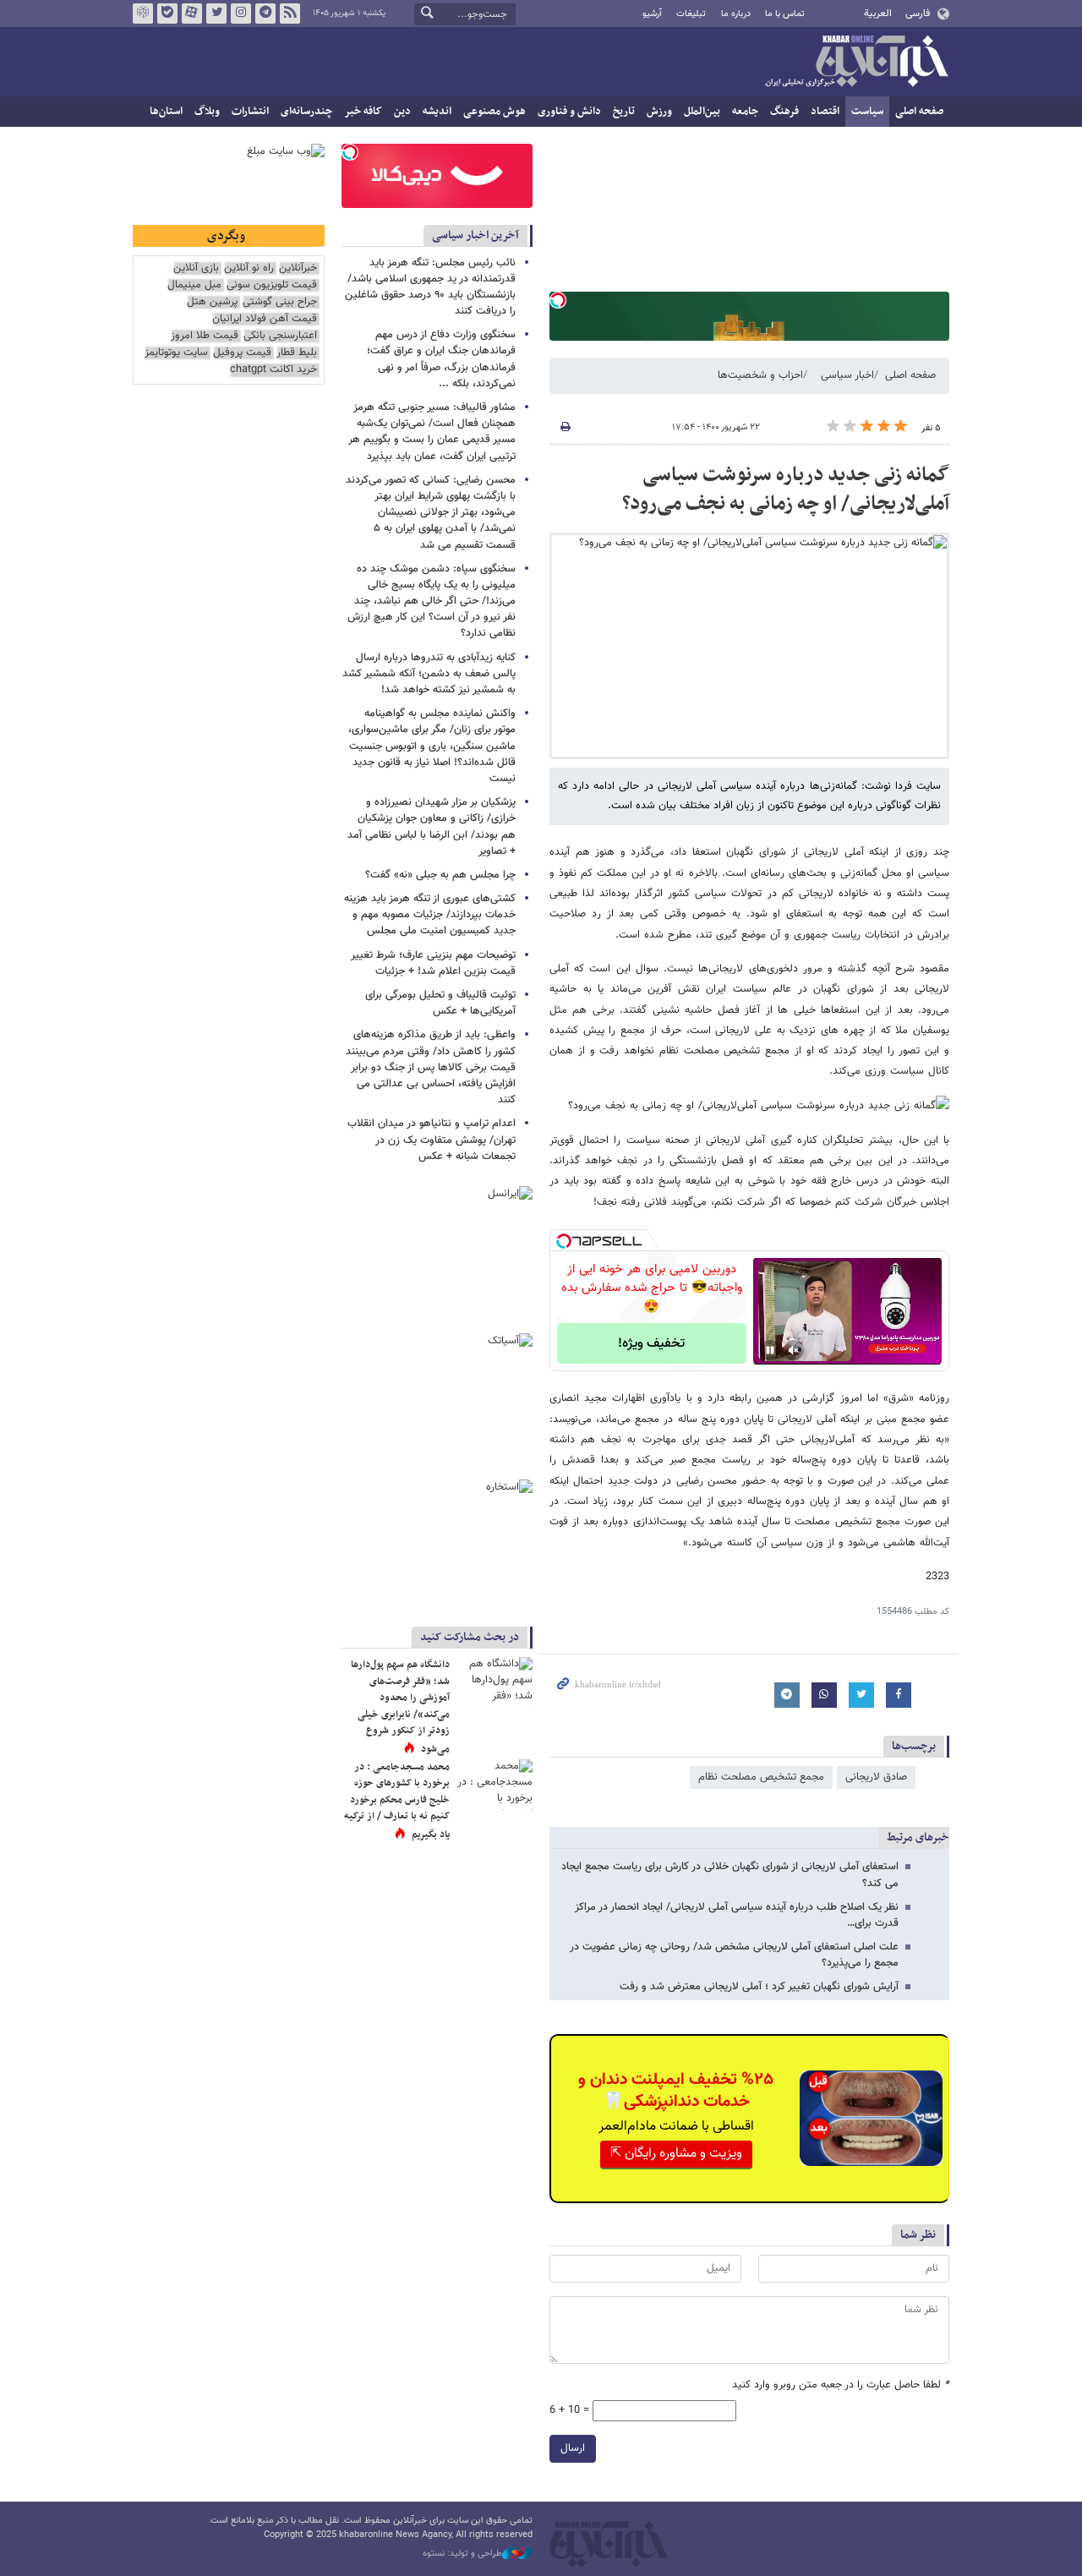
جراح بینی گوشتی (280, 302)
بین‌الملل (702, 112)
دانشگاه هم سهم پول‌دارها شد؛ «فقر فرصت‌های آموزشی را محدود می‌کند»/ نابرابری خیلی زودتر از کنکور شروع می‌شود (400, 1707)
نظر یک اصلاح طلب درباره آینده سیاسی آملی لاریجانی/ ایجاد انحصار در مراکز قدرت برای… (737, 1915)
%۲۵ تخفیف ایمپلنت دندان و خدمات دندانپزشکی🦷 (676, 2091)
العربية (878, 14)
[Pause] (770, 1350)
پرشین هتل (212, 302)
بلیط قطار (297, 353)
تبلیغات (691, 14)
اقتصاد (825, 112)
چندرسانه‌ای (306, 112)
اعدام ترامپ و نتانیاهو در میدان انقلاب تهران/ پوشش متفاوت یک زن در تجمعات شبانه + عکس (432, 1140)
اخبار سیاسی (847, 375)
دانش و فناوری (569, 112)
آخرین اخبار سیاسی (475, 235)
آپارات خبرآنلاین (192, 14)
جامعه (745, 112)
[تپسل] (558, 300)
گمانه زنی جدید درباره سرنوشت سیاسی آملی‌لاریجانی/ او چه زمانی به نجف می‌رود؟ (786, 489)
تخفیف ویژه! (651, 1344)
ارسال (573, 2448)
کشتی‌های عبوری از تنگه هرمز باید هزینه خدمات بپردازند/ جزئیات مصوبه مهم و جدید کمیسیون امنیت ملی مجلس (430, 915)
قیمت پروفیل (242, 353)
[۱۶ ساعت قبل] (495, 1682)
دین (402, 112)
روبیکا (143, 14)
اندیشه (437, 112)
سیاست (867, 112)
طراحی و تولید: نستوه (462, 2554)
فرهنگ (784, 112)
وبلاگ (207, 112)
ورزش (659, 112)
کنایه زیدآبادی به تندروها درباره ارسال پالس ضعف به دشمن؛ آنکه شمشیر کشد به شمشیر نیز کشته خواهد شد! (429, 674)
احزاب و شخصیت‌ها (760, 375)
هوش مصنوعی (495, 112)
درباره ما (736, 14)
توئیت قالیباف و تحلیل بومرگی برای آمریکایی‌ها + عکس (440, 1003)
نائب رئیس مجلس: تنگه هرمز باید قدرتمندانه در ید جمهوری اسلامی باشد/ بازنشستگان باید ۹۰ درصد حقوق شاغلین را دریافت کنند (430, 287)
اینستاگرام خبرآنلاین (241, 14)
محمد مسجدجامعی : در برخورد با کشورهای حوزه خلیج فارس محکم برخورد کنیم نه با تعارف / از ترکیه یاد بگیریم (397, 1801)
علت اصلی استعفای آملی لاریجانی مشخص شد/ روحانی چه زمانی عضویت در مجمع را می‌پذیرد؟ (734, 1955)
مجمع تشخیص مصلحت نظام (761, 1777)
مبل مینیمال (194, 285)
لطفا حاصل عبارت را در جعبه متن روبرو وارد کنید (841, 2385)
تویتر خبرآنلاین (216, 14)
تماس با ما (785, 14)
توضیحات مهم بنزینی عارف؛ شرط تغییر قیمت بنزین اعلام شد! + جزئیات (433, 963)
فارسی (918, 14)
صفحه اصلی (919, 112)
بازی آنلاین (196, 268)
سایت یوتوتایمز (176, 353)
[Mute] (794, 1350)
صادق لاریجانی (876, 1777)
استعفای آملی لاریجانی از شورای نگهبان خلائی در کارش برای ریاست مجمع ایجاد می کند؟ (730, 1875)
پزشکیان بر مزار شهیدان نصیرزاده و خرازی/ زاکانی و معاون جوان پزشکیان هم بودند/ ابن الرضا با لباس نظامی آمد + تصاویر (432, 827)
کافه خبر (363, 112)
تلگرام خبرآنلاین (265, 14)
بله (167, 14)
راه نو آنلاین (249, 268)
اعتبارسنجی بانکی (280, 336)
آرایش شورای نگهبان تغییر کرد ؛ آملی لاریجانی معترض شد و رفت (759, 1987)
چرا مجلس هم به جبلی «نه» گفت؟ (440, 875)
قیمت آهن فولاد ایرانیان (265, 319)
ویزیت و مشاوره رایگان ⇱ (676, 2154)
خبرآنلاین (856, 63)
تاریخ (624, 112)
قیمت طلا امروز (205, 336)
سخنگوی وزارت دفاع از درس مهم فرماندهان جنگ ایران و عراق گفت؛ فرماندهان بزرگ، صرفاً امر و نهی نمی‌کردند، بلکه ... (441, 359)
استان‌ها (166, 112)
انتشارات (250, 112)
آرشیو (652, 14)
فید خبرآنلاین (290, 14)
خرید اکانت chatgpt (273, 370)
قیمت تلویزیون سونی (272, 285)
